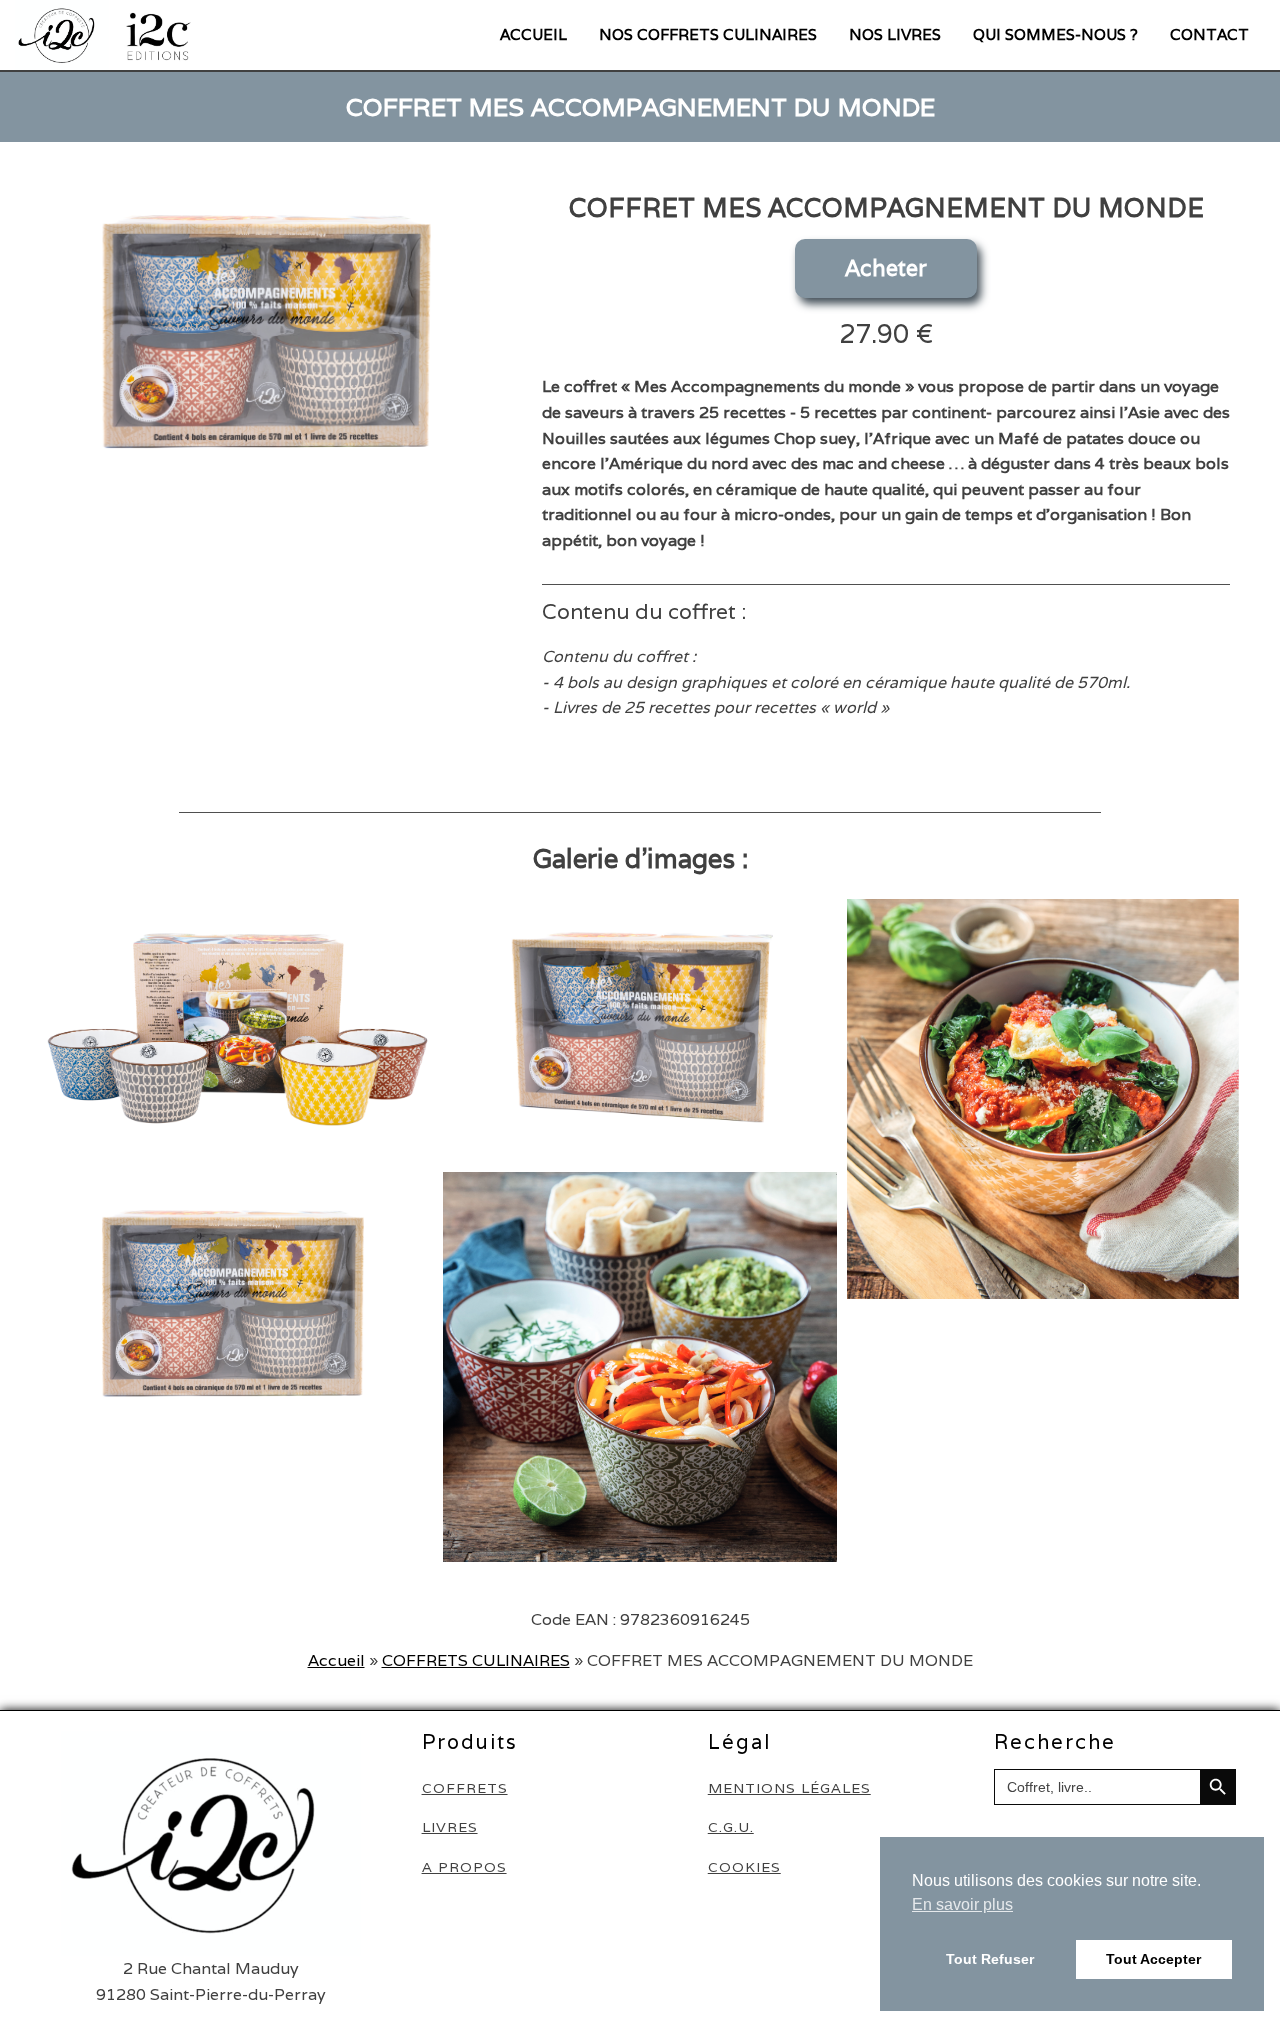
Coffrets (465, 1788)
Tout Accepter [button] (1153, 1959)
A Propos (464, 1867)
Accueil (533, 34)
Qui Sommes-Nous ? (1055, 34)
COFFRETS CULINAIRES (476, 1660)
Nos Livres (895, 34)
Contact (1209, 34)
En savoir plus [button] (962, 1904)
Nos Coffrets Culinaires (708, 34)
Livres (450, 1827)
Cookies (744, 1867)
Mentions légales (789, 1788)
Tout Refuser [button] (990, 1959)
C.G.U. (731, 1827)
